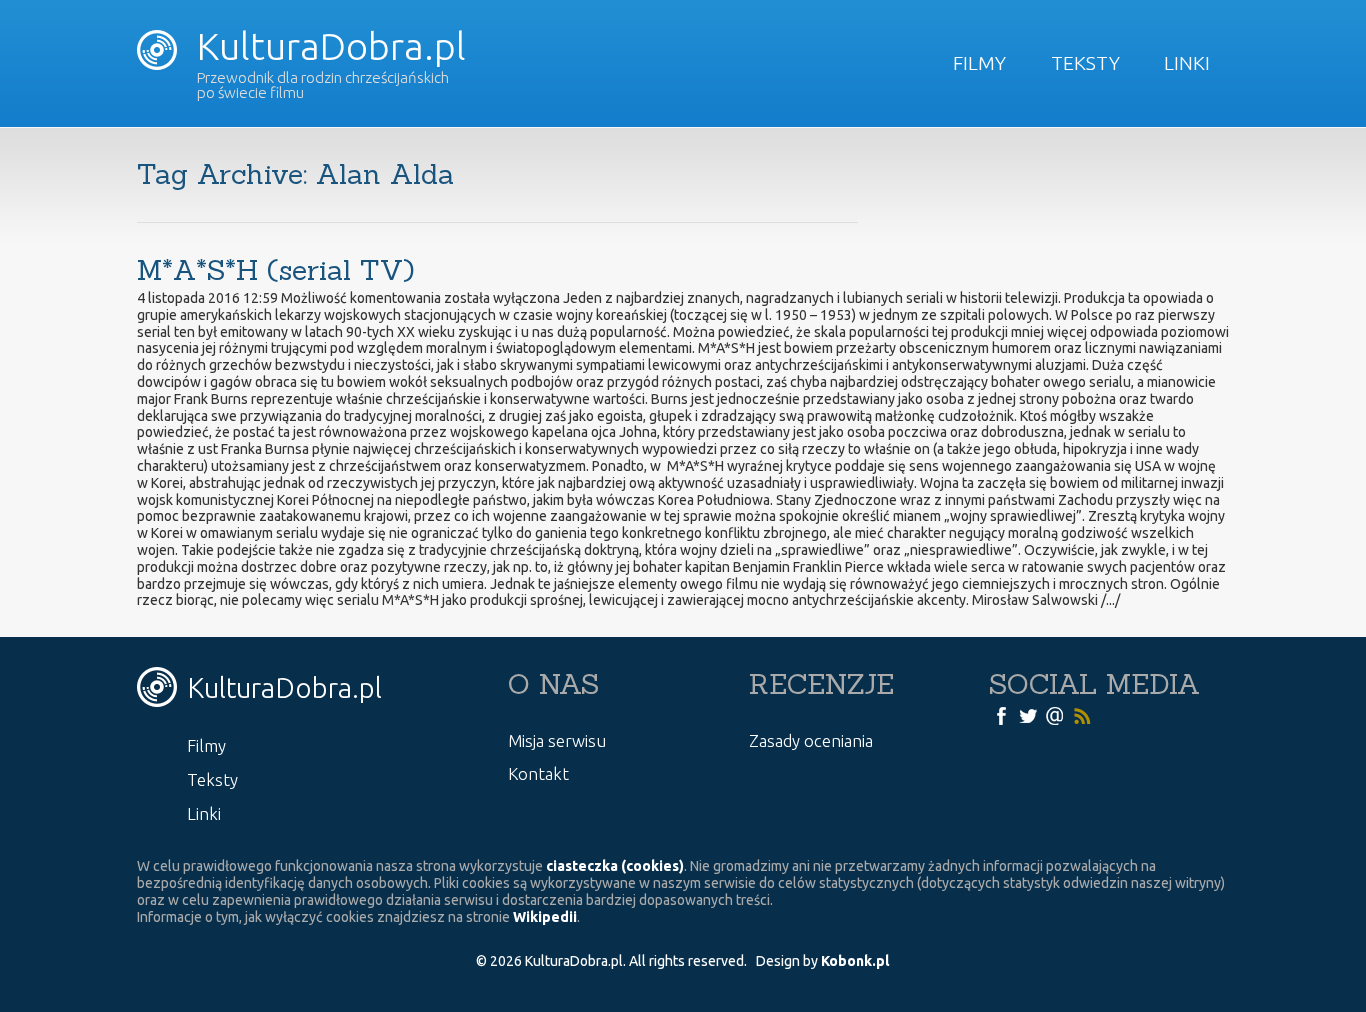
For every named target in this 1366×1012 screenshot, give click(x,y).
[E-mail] (1055, 715)
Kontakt (538, 773)
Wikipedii (545, 917)
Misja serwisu (557, 740)
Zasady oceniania (811, 740)
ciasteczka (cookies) (615, 866)
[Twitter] (1028, 715)
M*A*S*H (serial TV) (275, 270)
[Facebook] (1001, 715)
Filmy (979, 63)
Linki (1187, 63)
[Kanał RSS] (1082, 715)
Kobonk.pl (855, 961)
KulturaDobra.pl (327, 46)
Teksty (1085, 63)
